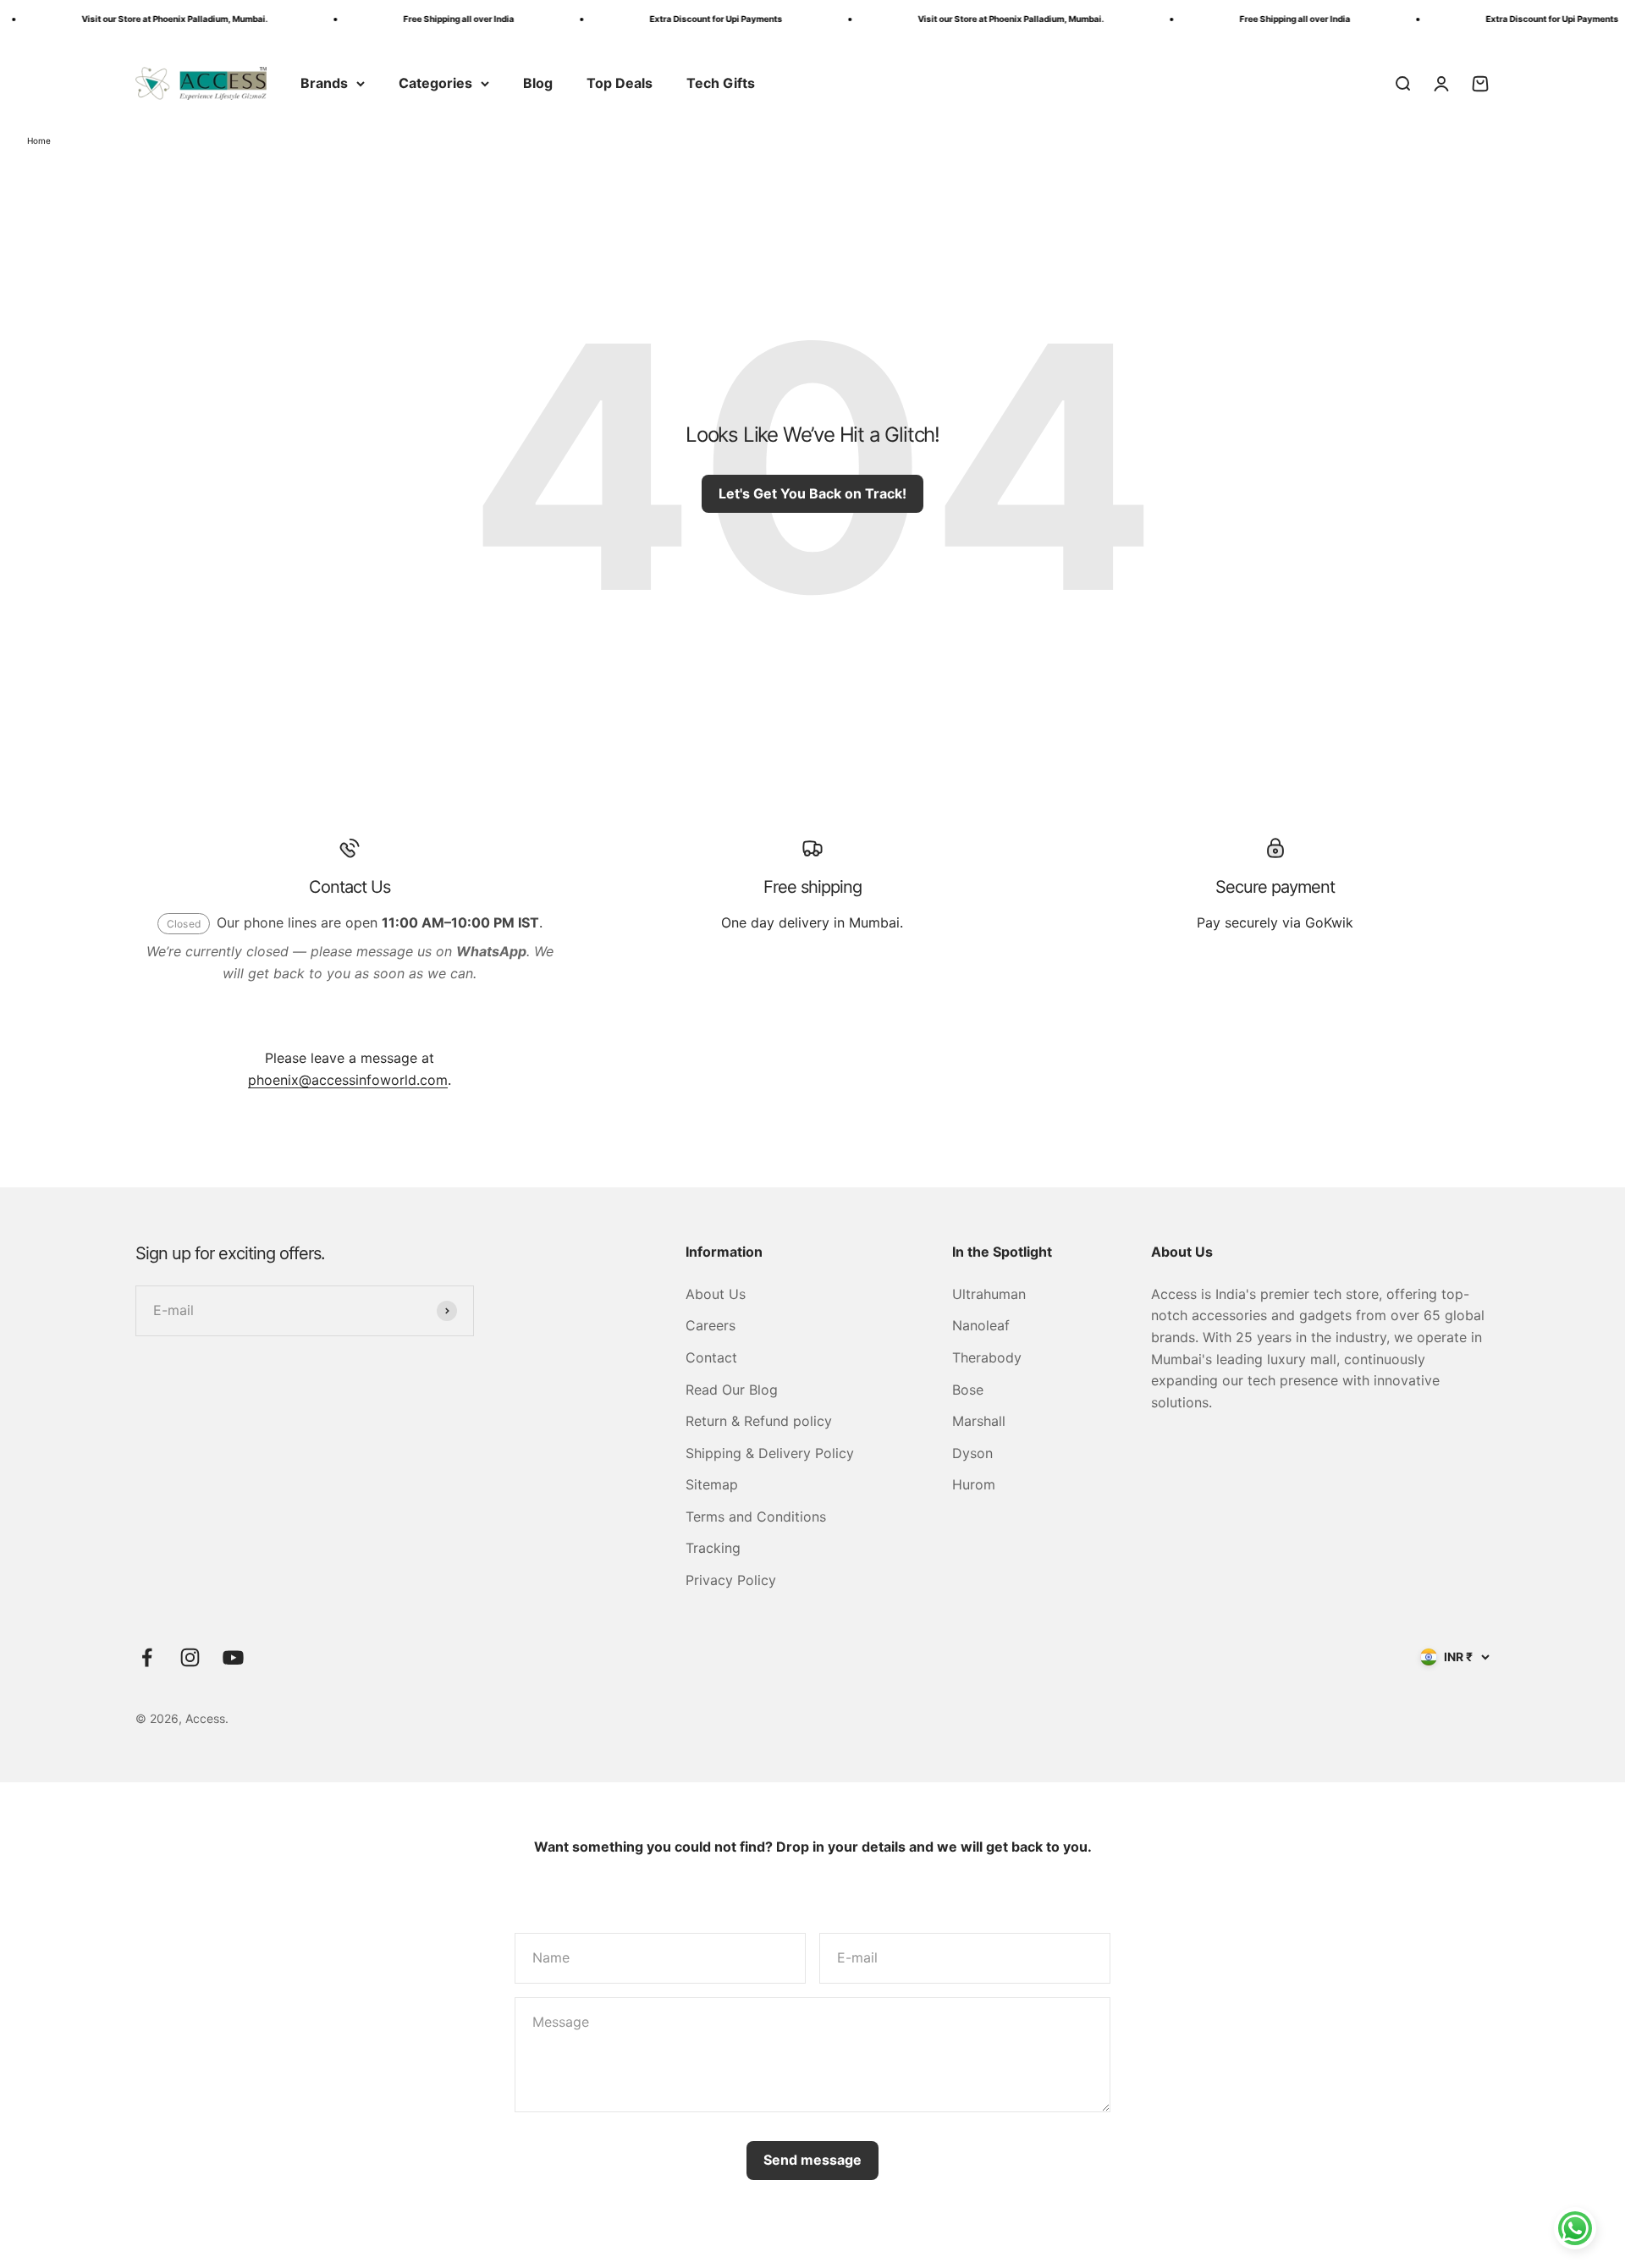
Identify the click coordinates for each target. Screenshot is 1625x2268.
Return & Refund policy (759, 1421)
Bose (968, 1390)
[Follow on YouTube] (233, 1657)
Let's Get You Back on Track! (812, 493)
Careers (711, 1325)
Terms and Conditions (756, 1517)
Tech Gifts (721, 83)
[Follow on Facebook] (147, 1657)
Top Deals (620, 83)
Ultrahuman (989, 1294)
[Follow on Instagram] (190, 1657)
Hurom (974, 1484)
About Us (716, 1294)
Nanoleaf (981, 1325)
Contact (711, 1357)
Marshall (979, 1421)
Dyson (972, 1453)
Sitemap (712, 1484)
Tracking (713, 1548)
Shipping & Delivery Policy (770, 1453)
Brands (324, 83)
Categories (435, 83)
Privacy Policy (731, 1580)
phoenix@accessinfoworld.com (348, 1080)
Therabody (987, 1357)
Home (39, 140)
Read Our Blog (732, 1390)
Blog (538, 83)
